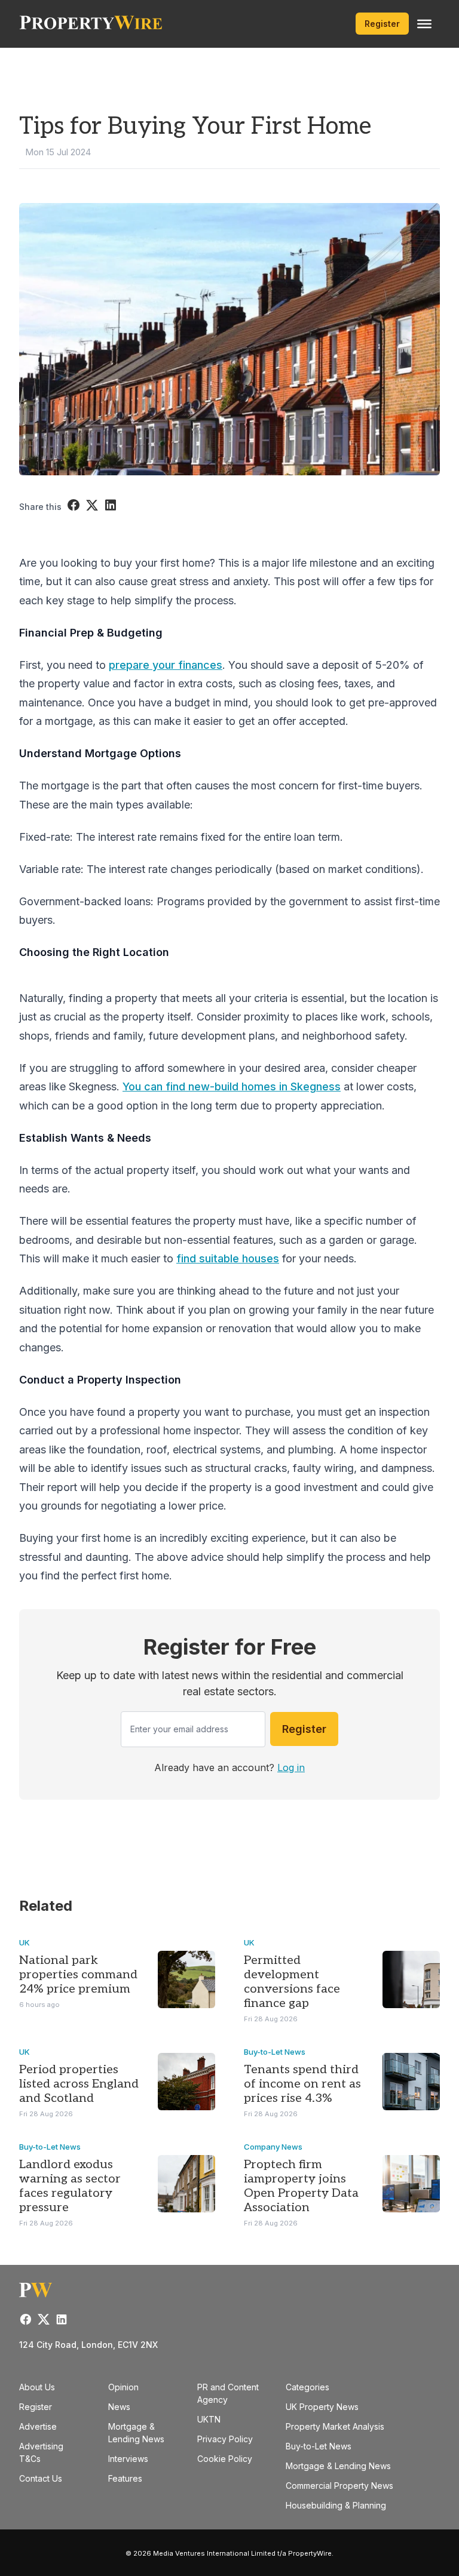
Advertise (38, 2426)
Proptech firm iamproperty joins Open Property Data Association (301, 2186)
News (119, 2407)
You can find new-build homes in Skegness (232, 1086)
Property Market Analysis (335, 2426)
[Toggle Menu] (424, 24)
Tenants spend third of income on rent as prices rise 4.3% (302, 2084)
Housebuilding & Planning (336, 2505)
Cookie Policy (225, 2459)
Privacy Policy (225, 2439)
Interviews (128, 2459)
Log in (291, 1767)
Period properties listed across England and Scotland (79, 2084)
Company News (273, 2147)
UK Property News (322, 2407)
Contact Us (41, 2478)
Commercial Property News (339, 2486)
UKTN (209, 2419)
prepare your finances (166, 665)
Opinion (123, 2387)
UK (25, 1942)
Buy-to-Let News (275, 2052)
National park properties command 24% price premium (78, 1975)
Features (125, 2478)
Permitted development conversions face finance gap (292, 1982)
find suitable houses (228, 1258)
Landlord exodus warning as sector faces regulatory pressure (70, 2186)
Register (382, 24)
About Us (37, 2387)
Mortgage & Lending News (338, 2466)
